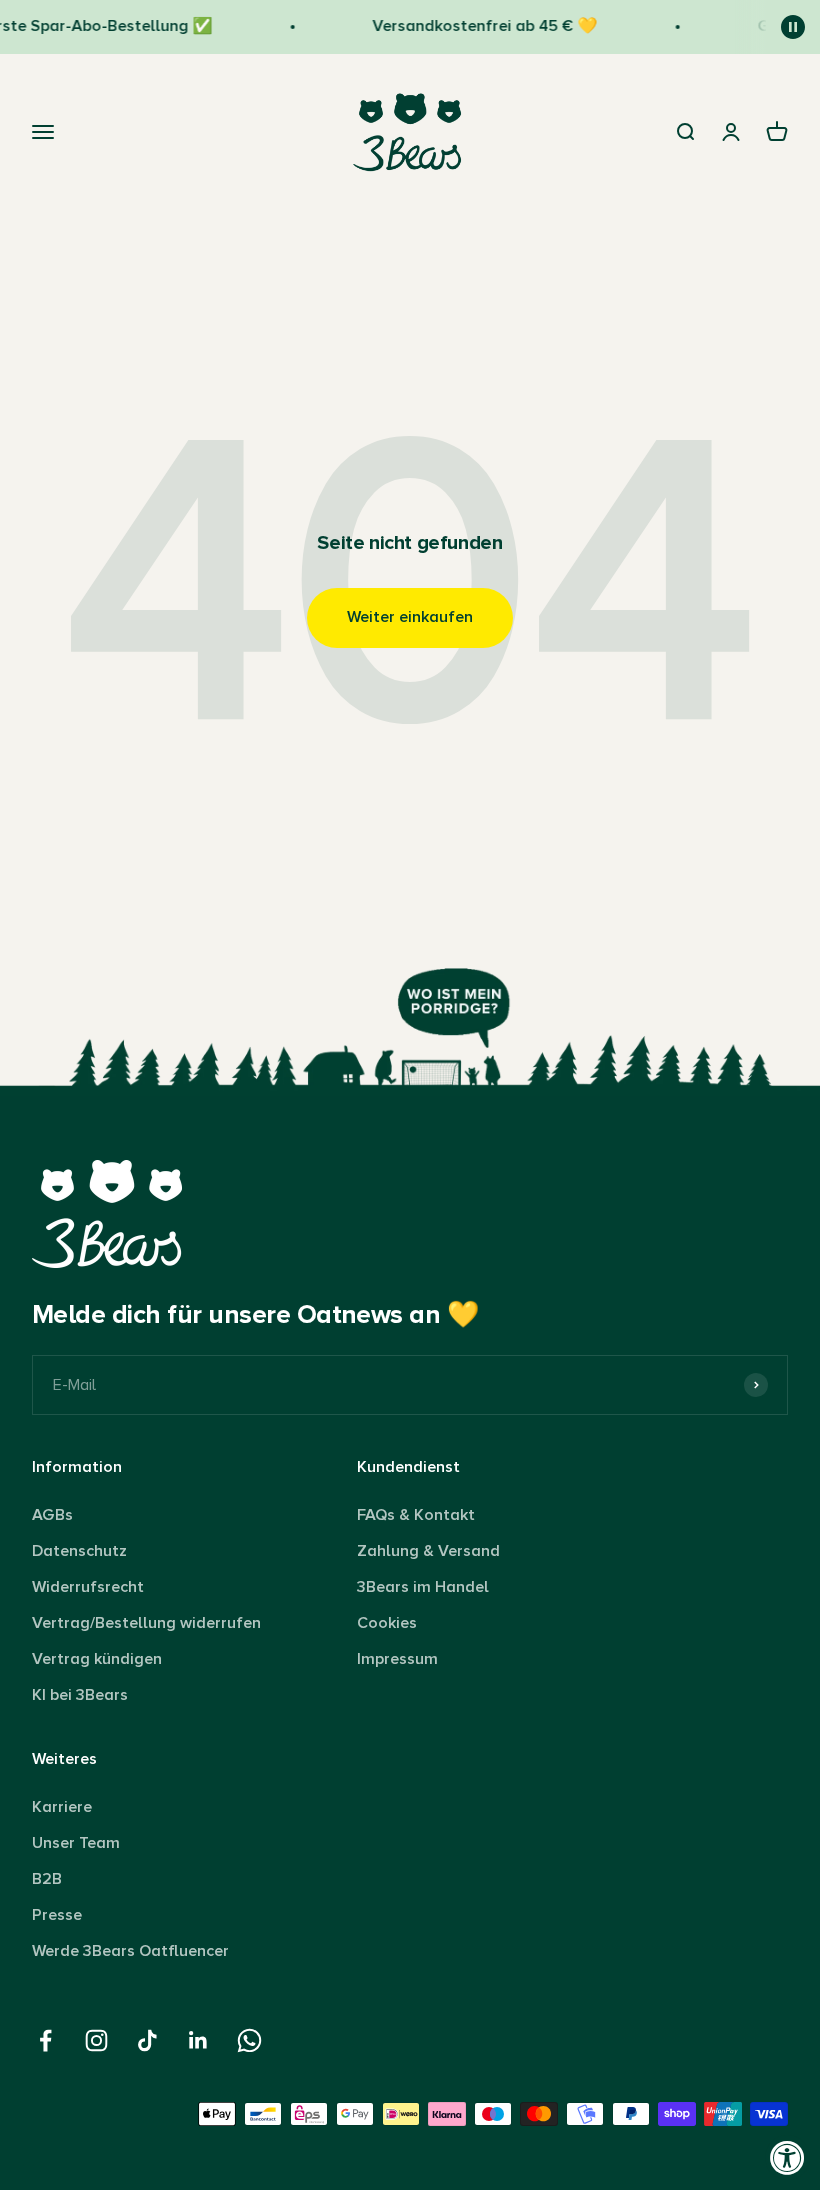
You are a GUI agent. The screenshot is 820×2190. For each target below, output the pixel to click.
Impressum (397, 1659)
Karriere (62, 1807)
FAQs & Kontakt (416, 1515)
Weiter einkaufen (410, 617)
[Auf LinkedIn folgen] (198, 2040)
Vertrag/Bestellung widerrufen (146, 1623)
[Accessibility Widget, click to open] (787, 2157)
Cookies (387, 1623)
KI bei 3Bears (80, 1695)
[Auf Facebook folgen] (45, 2040)
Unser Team (76, 1843)
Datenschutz (79, 1551)
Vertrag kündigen (97, 1659)
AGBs (52, 1515)
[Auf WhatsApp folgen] (249, 2040)
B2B (47, 1879)
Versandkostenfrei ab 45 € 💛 (475, 26)
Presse (57, 1915)
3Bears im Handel (423, 1587)
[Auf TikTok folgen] (147, 2040)
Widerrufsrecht (88, 1587)
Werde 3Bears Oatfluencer (130, 1951)
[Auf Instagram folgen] (96, 2040)
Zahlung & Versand (428, 1551)
